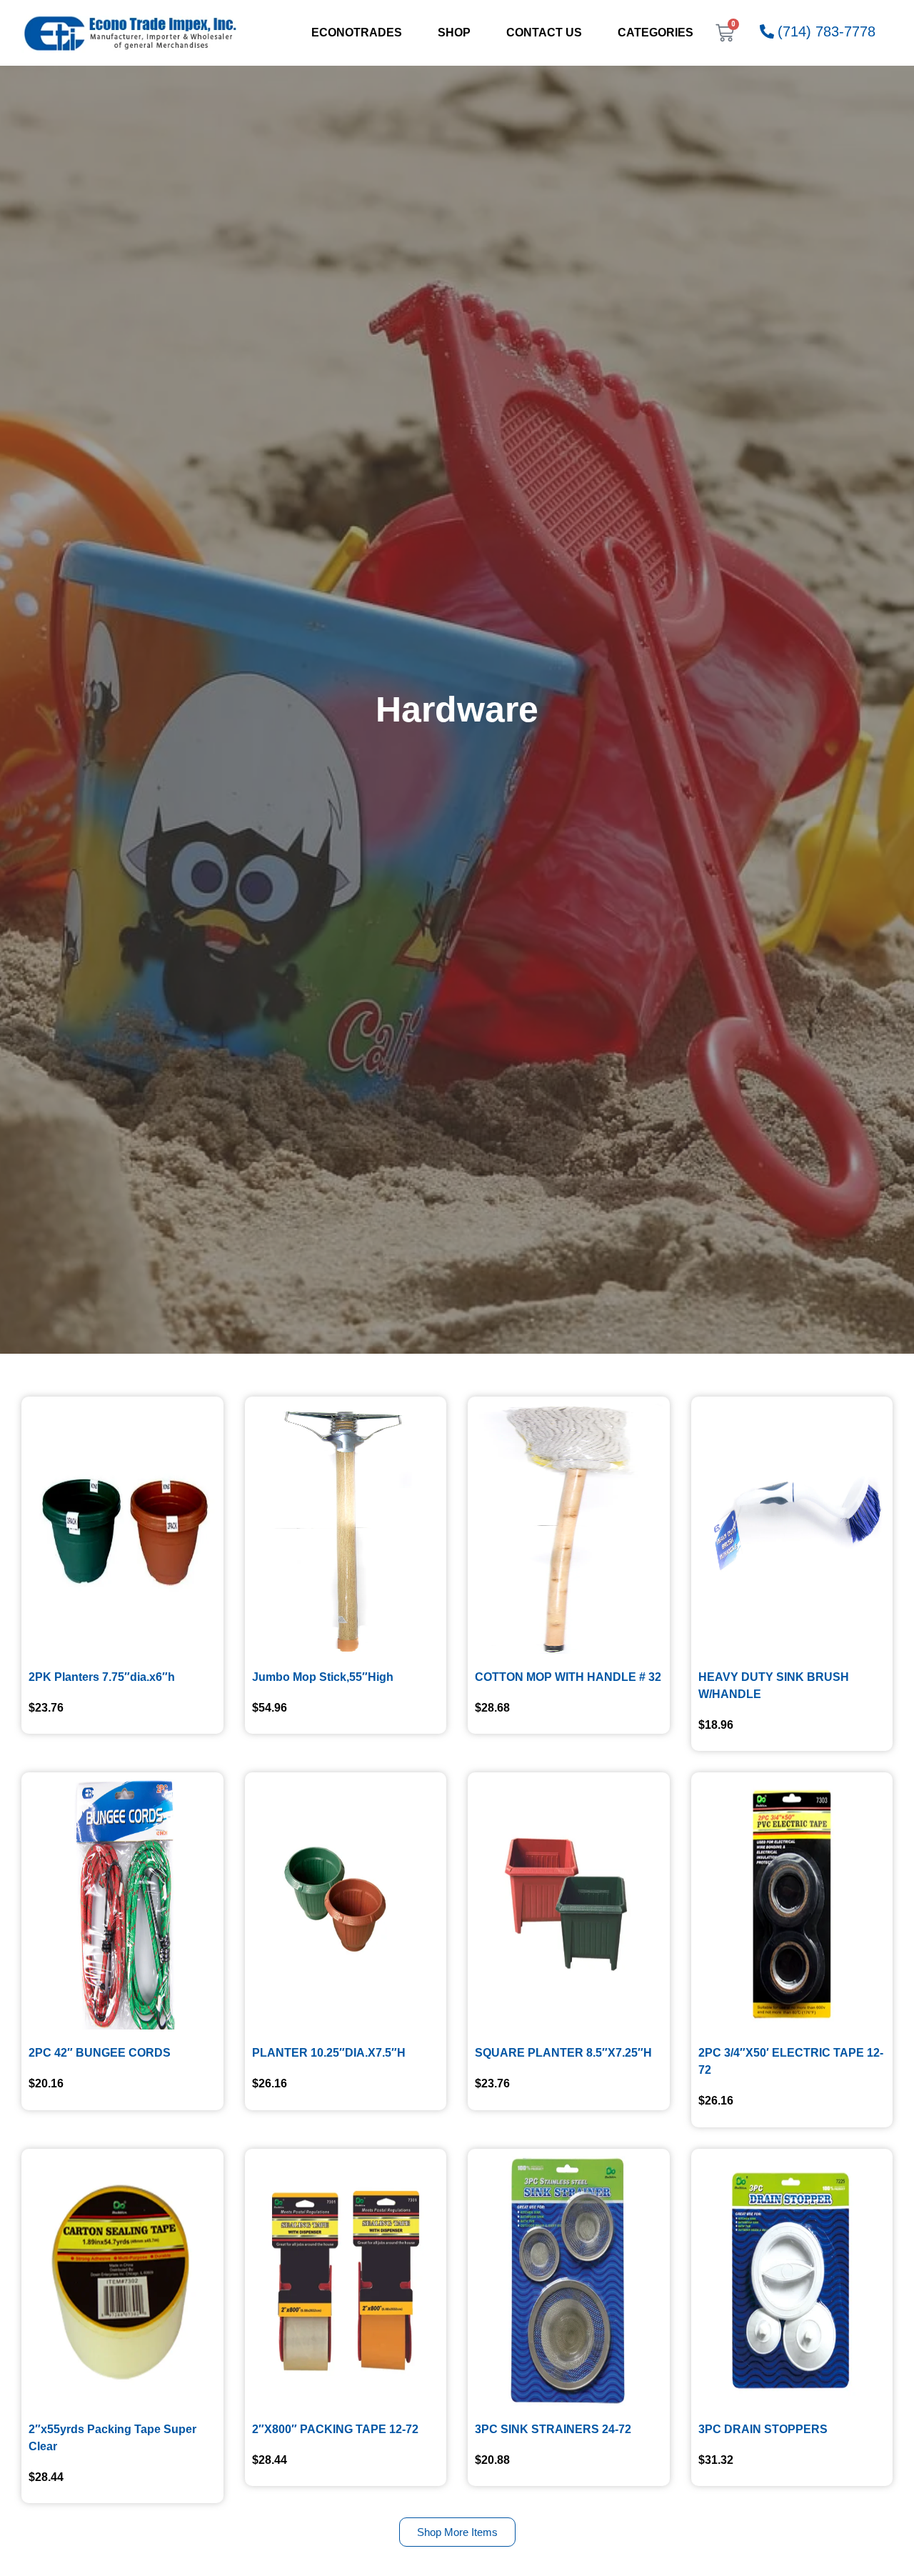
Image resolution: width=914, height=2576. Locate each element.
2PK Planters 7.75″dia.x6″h (102, 1677)
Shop (454, 33)
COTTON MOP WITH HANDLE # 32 (568, 1677)
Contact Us (544, 33)
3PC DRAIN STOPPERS (763, 2429)
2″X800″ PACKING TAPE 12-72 (335, 2429)
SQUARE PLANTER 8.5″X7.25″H (563, 2053)
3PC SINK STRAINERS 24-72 (553, 2429)
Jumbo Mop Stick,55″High (323, 1677)
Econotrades (357, 33)
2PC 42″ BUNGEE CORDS (100, 2053)
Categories (656, 33)
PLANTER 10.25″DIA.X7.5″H (329, 2053)
